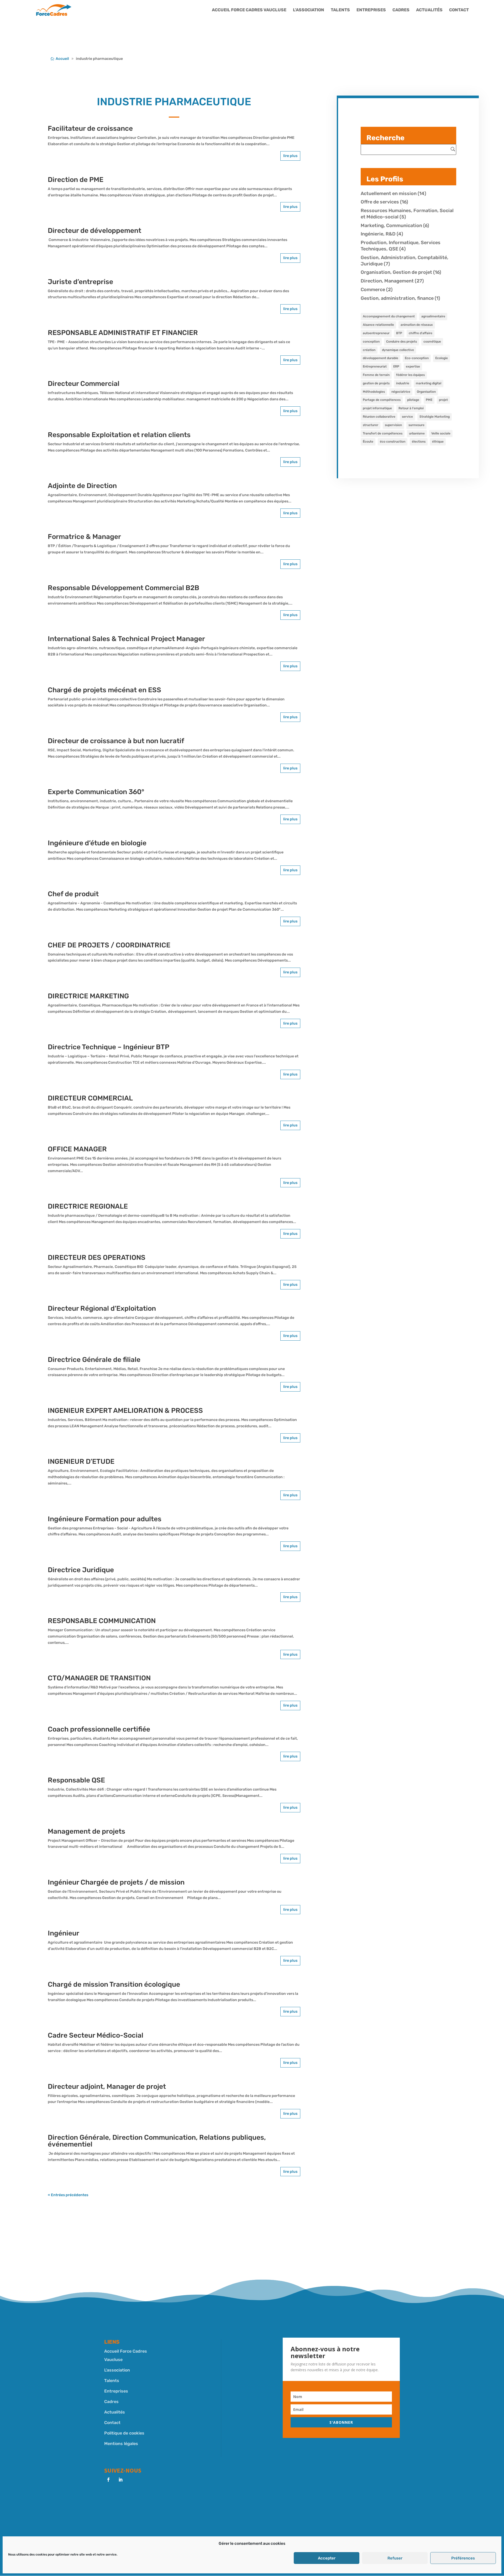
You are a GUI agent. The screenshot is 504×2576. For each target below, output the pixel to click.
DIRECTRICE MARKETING (88, 996)
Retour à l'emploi (411, 408)
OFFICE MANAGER (77, 1149)
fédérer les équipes (410, 375)
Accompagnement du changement (389, 316)
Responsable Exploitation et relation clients (119, 435)
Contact (459, 10)
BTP (399, 333)
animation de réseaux (417, 325)
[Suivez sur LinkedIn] (120, 2480)
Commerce (373, 290)
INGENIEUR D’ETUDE (81, 1462)
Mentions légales (121, 2444)
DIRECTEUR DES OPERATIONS (97, 1258)
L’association (309, 10)
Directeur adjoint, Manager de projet (107, 2087)
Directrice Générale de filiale (94, 1360)
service (407, 417)
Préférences (463, 2558)
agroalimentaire (433, 316)
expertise (413, 366)
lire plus (290, 156)
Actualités (429, 10)
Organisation (426, 392)
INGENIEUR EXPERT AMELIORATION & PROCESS (125, 1411)
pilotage (413, 400)
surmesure (416, 425)
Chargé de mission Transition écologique (114, 1984)
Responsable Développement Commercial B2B (124, 588)
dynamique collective (398, 350)
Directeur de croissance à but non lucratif (116, 741)
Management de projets (86, 1831)
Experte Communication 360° (96, 792)
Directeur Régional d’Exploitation (102, 1308)
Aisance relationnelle (378, 325)
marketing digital (429, 383)
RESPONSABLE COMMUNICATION (102, 1621)
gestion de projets (376, 383)
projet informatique (377, 408)
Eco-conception (417, 358)
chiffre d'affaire (421, 333)
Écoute (368, 442)
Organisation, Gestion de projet (396, 272)
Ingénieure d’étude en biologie (97, 843)
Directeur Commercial (84, 384)
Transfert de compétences (383, 433)
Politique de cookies (124, 2433)
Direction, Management (387, 281)
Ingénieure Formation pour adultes (105, 1519)
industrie (403, 383)
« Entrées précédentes (68, 2195)
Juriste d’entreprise (80, 282)
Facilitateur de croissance (90, 128)
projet (443, 400)
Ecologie (442, 358)
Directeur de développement (94, 231)
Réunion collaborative (379, 417)
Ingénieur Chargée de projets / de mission (116, 1882)
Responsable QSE (76, 1780)
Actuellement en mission (389, 193)
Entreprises (371, 10)
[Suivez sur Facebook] (108, 2480)
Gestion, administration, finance (397, 298)
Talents (340, 10)
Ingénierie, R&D (378, 234)
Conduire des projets (401, 342)
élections (419, 442)
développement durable (380, 358)
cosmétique (432, 342)
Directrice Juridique (81, 1570)
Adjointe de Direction (82, 486)
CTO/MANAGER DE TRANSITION (99, 1678)
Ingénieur (64, 1933)
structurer (371, 425)
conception (371, 342)
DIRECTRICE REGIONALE (88, 1206)
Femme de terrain (376, 375)
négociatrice (401, 392)
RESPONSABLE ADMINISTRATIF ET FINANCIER (123, 333)
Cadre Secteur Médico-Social (96, 2035)
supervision (393, 425)
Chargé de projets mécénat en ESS (104, 690)
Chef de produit (73, 894)
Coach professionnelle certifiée (99, 1729)
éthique (438, 442)
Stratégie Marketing (435, 417)
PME (429, 400)
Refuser (395, 2558)
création (369, 350)
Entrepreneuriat (375, 366)
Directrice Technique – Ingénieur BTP (109, 1047)
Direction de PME (76, 180)
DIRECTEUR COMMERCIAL (90, 1098)
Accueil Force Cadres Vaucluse (249, 10)
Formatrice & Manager (84, 537)
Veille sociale (441, 433)
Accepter (327, 2558)
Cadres (401, 10)
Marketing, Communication (391, 225)
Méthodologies (374, 392)
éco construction (393, 442)
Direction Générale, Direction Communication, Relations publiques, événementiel (157, 2141)
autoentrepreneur (376, 333)
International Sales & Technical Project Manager (126, 639)
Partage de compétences (382, 400)
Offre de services (380, 202)
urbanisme (417, 433)
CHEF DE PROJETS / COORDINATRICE (109, 945)
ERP (396, 366)
